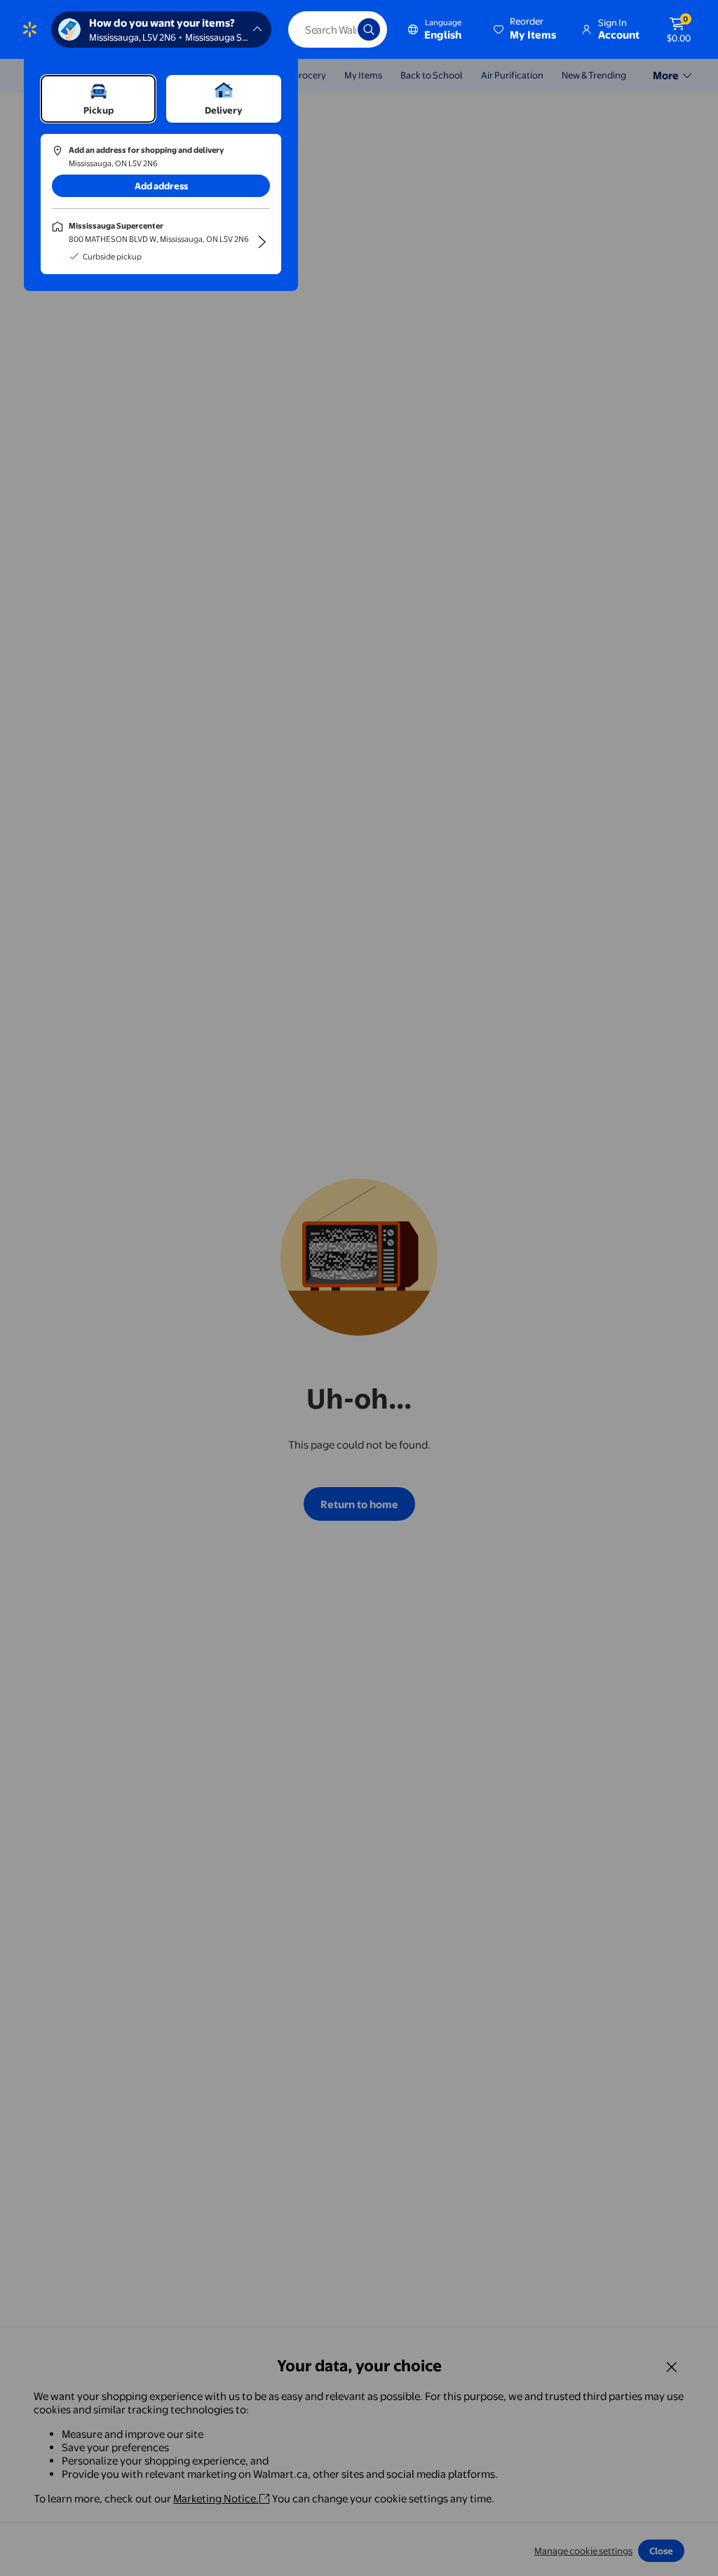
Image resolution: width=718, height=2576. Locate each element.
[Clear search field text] (337, 29)
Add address (161, 186)
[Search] (369, 29)
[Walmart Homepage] (30, 29)
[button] (526, 29)
